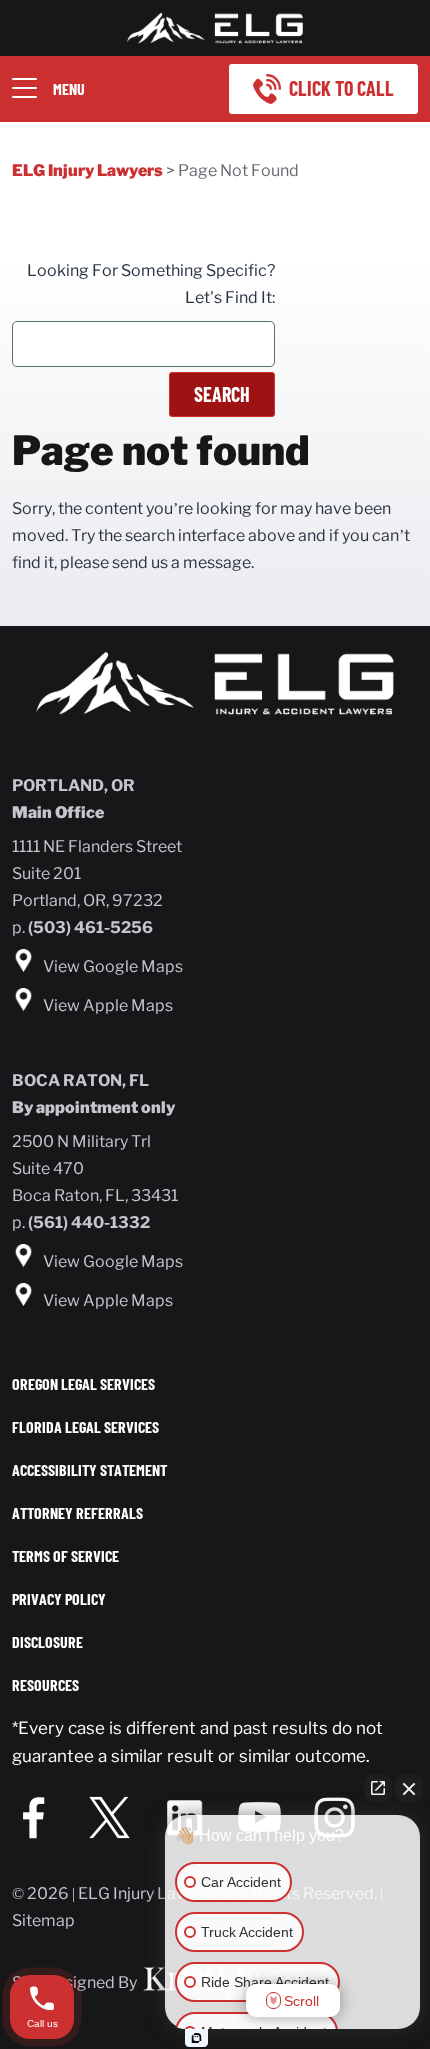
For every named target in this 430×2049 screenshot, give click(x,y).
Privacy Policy (59, 1598)
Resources (45, 1684)
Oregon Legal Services (83, 1383)
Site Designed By (76, 1982)
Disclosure (47, 1641)
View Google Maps (113, 966)
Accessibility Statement (89, 1469)
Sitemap (43, 1920)
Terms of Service (65, 1555)
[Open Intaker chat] (196, 2038)
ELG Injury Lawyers (87, 170)
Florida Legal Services (85, 1426)
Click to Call (341, 88)
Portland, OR (73, 785)
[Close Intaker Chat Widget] (409, 1788)
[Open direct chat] (378, 1788)
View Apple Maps (108, 1005)
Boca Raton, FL (80, 1080)
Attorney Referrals (77, 1512)
